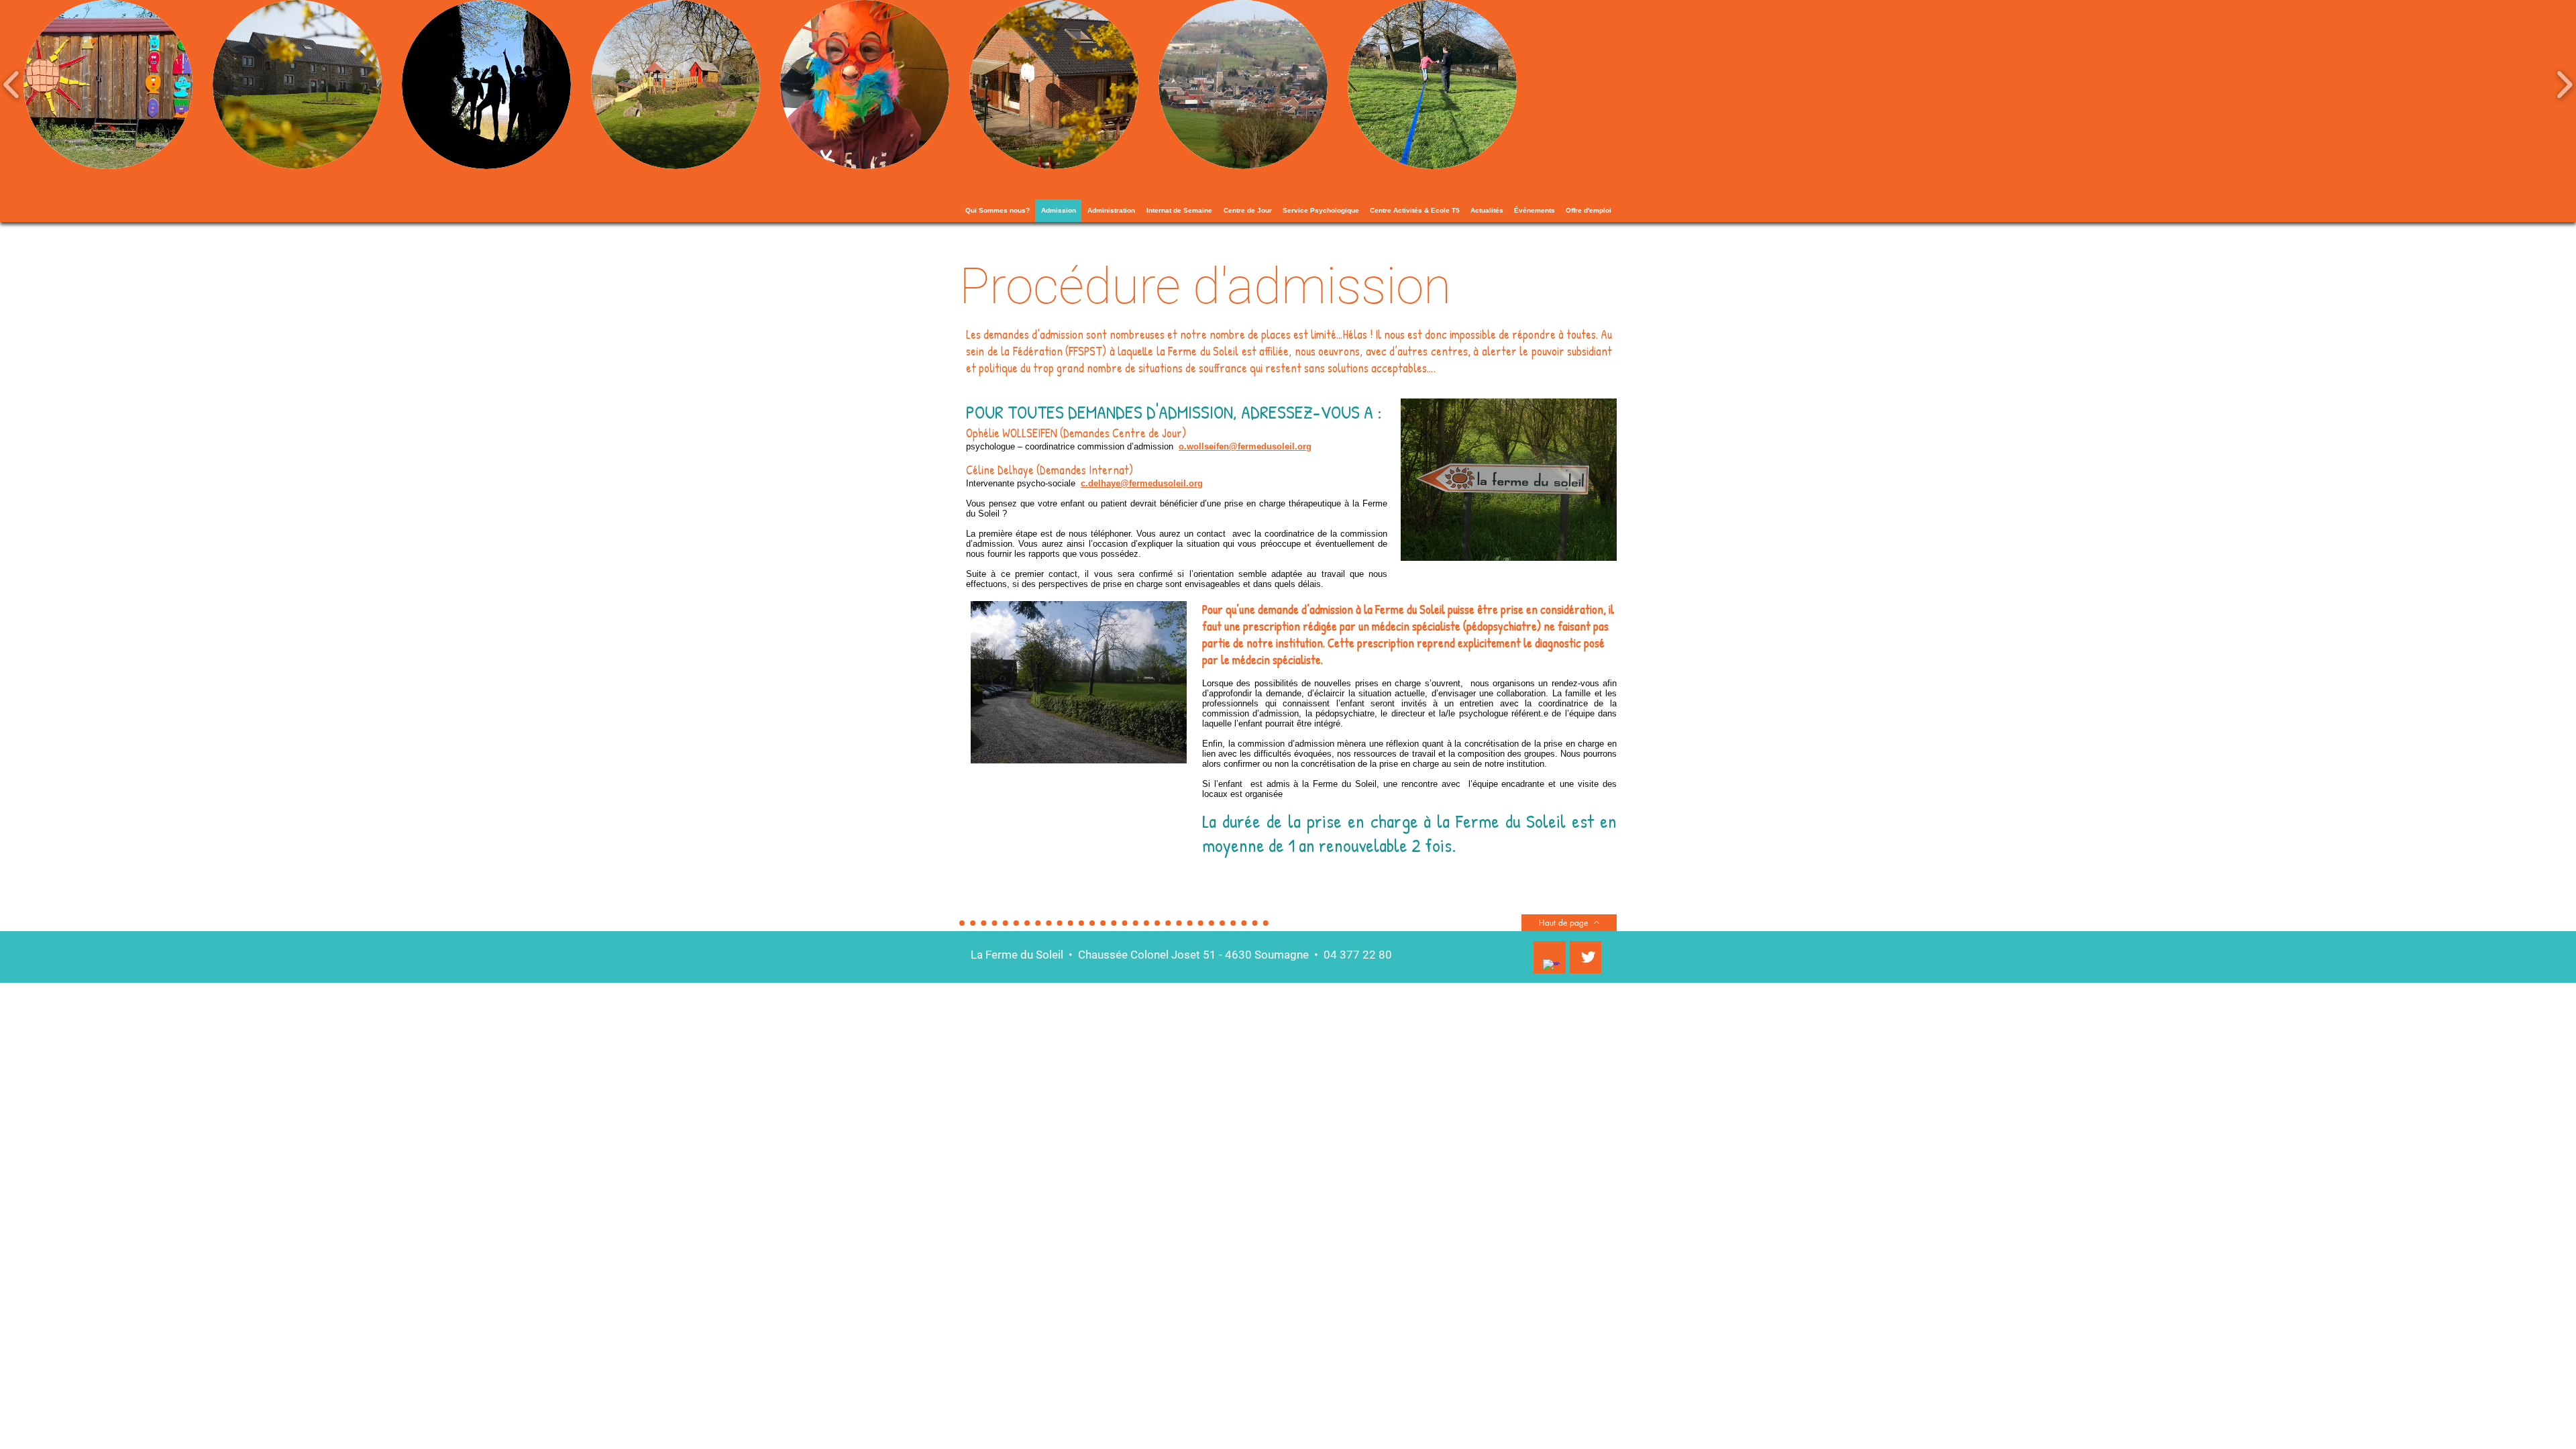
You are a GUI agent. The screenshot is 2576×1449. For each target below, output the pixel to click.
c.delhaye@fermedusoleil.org (1142, 483)
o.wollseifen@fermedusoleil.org (1245, 446)
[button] (108, 85)
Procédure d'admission (1205, 286)
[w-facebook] (1551, 968)
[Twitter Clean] (1588, 957)
